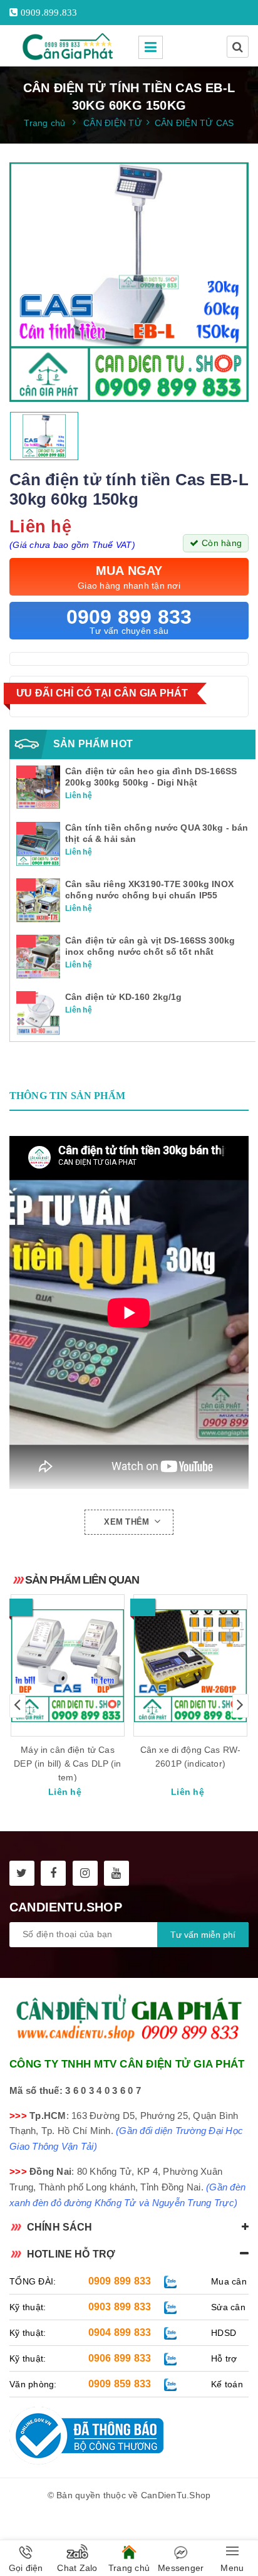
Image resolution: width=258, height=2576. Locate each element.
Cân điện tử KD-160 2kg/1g (124, 997)
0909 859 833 (120, 2384)
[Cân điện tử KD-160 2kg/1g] (38, 1012)
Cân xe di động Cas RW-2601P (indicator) (191, 1757)
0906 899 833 (120, 2358)
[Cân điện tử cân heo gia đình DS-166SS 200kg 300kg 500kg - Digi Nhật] (38, 787)
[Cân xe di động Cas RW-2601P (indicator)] (190, 1665)
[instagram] (85, 1873)
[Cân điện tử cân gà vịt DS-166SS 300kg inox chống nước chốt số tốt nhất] (38, 956)
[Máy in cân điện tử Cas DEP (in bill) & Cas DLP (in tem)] (68, 1665)
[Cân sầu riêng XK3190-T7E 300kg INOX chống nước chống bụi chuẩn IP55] (38, 900)
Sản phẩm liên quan (82, 1580)
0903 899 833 (120, 2307)
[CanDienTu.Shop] (69, 46)
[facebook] (53, 1873)
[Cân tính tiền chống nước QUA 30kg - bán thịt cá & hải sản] (38, 843)
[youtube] (116, 1873)
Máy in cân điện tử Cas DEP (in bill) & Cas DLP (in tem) (67, 1764)
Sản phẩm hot (93, 744)
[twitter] (22, 1873)
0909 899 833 (120, 2281)
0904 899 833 (120, 2332)
